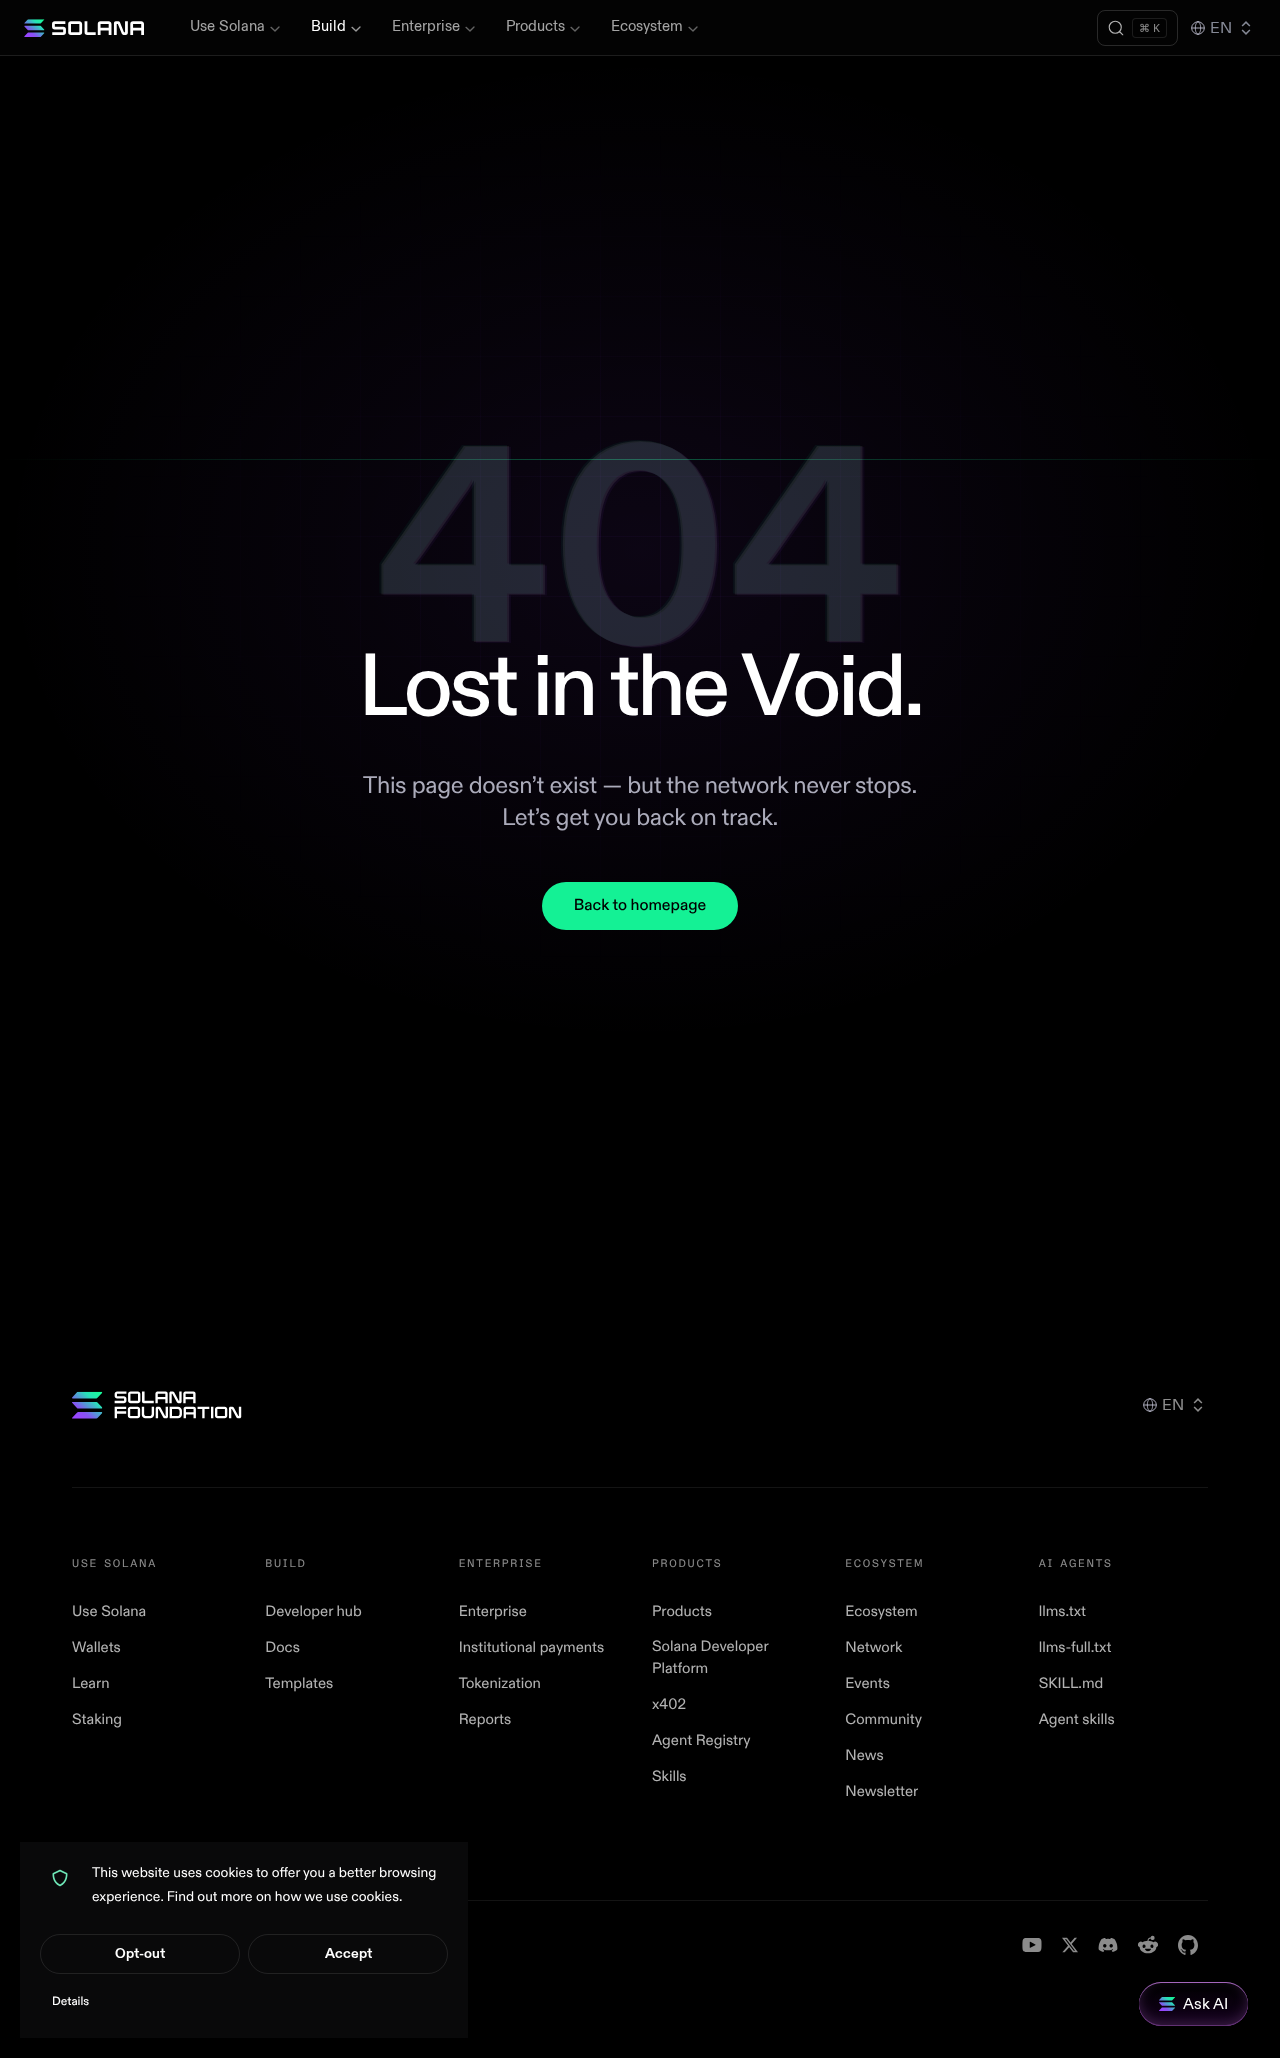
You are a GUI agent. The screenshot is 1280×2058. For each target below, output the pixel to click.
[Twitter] (1070, 1945)
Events (867, 1683)
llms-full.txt (1075, 1647)
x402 (669, 1704)
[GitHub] (1188, 1945)
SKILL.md (1071, 1683)
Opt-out (140, 1953)
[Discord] (1108, 1945)
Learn (91, 1683)
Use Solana (227, 26)
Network (873, 1647)
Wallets (96, 1647)
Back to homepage (640, 906)
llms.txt (1062, 1611)
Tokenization (500, 1683)
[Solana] (84, 28)
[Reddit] (1148, 1945)
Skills (669, 1776)
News (864, 1755)
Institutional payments (532, 1647)
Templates (299, 1683)
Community (883, 1719)
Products (535, 26)
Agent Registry (701, 1740)
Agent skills (1077, 1719)
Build (328, 26)
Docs (282, 1647)
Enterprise (426, 26)
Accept (348, 1953)
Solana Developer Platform (710, 1658)
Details (70, 2001)
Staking (97, 1719)
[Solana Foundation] (157, 1405)
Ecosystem (647, 26)
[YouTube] (1032, 1945)
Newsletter (881, 1791)
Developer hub (313, 1611)
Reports (485, 1719)
